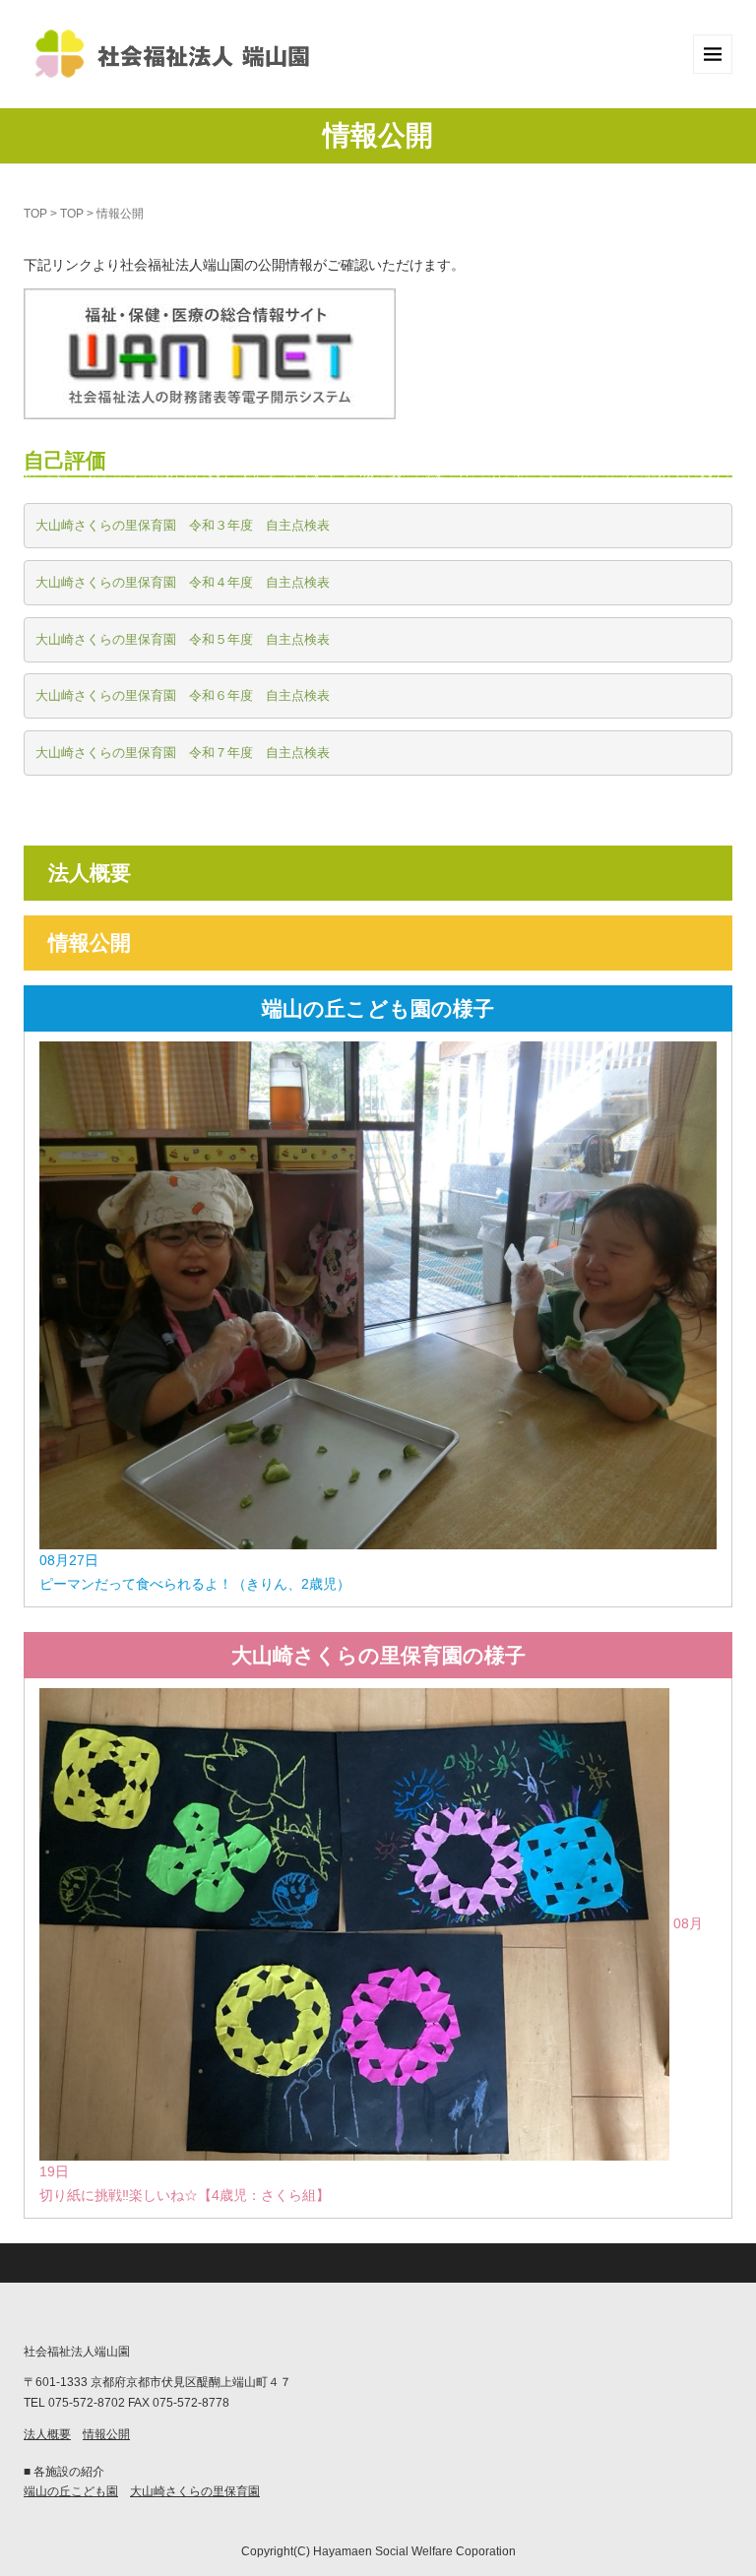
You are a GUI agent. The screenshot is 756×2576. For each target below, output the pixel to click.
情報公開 (90, 942)
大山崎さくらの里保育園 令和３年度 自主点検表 (183, 525)
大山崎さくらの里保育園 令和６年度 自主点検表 (183, 695)
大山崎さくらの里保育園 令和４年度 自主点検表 (183, 582)
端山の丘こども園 (71, 2491)
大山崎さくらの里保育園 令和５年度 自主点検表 (183, 639)
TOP (35, 214)
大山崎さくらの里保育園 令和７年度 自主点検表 (183, 753)
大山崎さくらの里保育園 (195, 2491)
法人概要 (90, 873)
